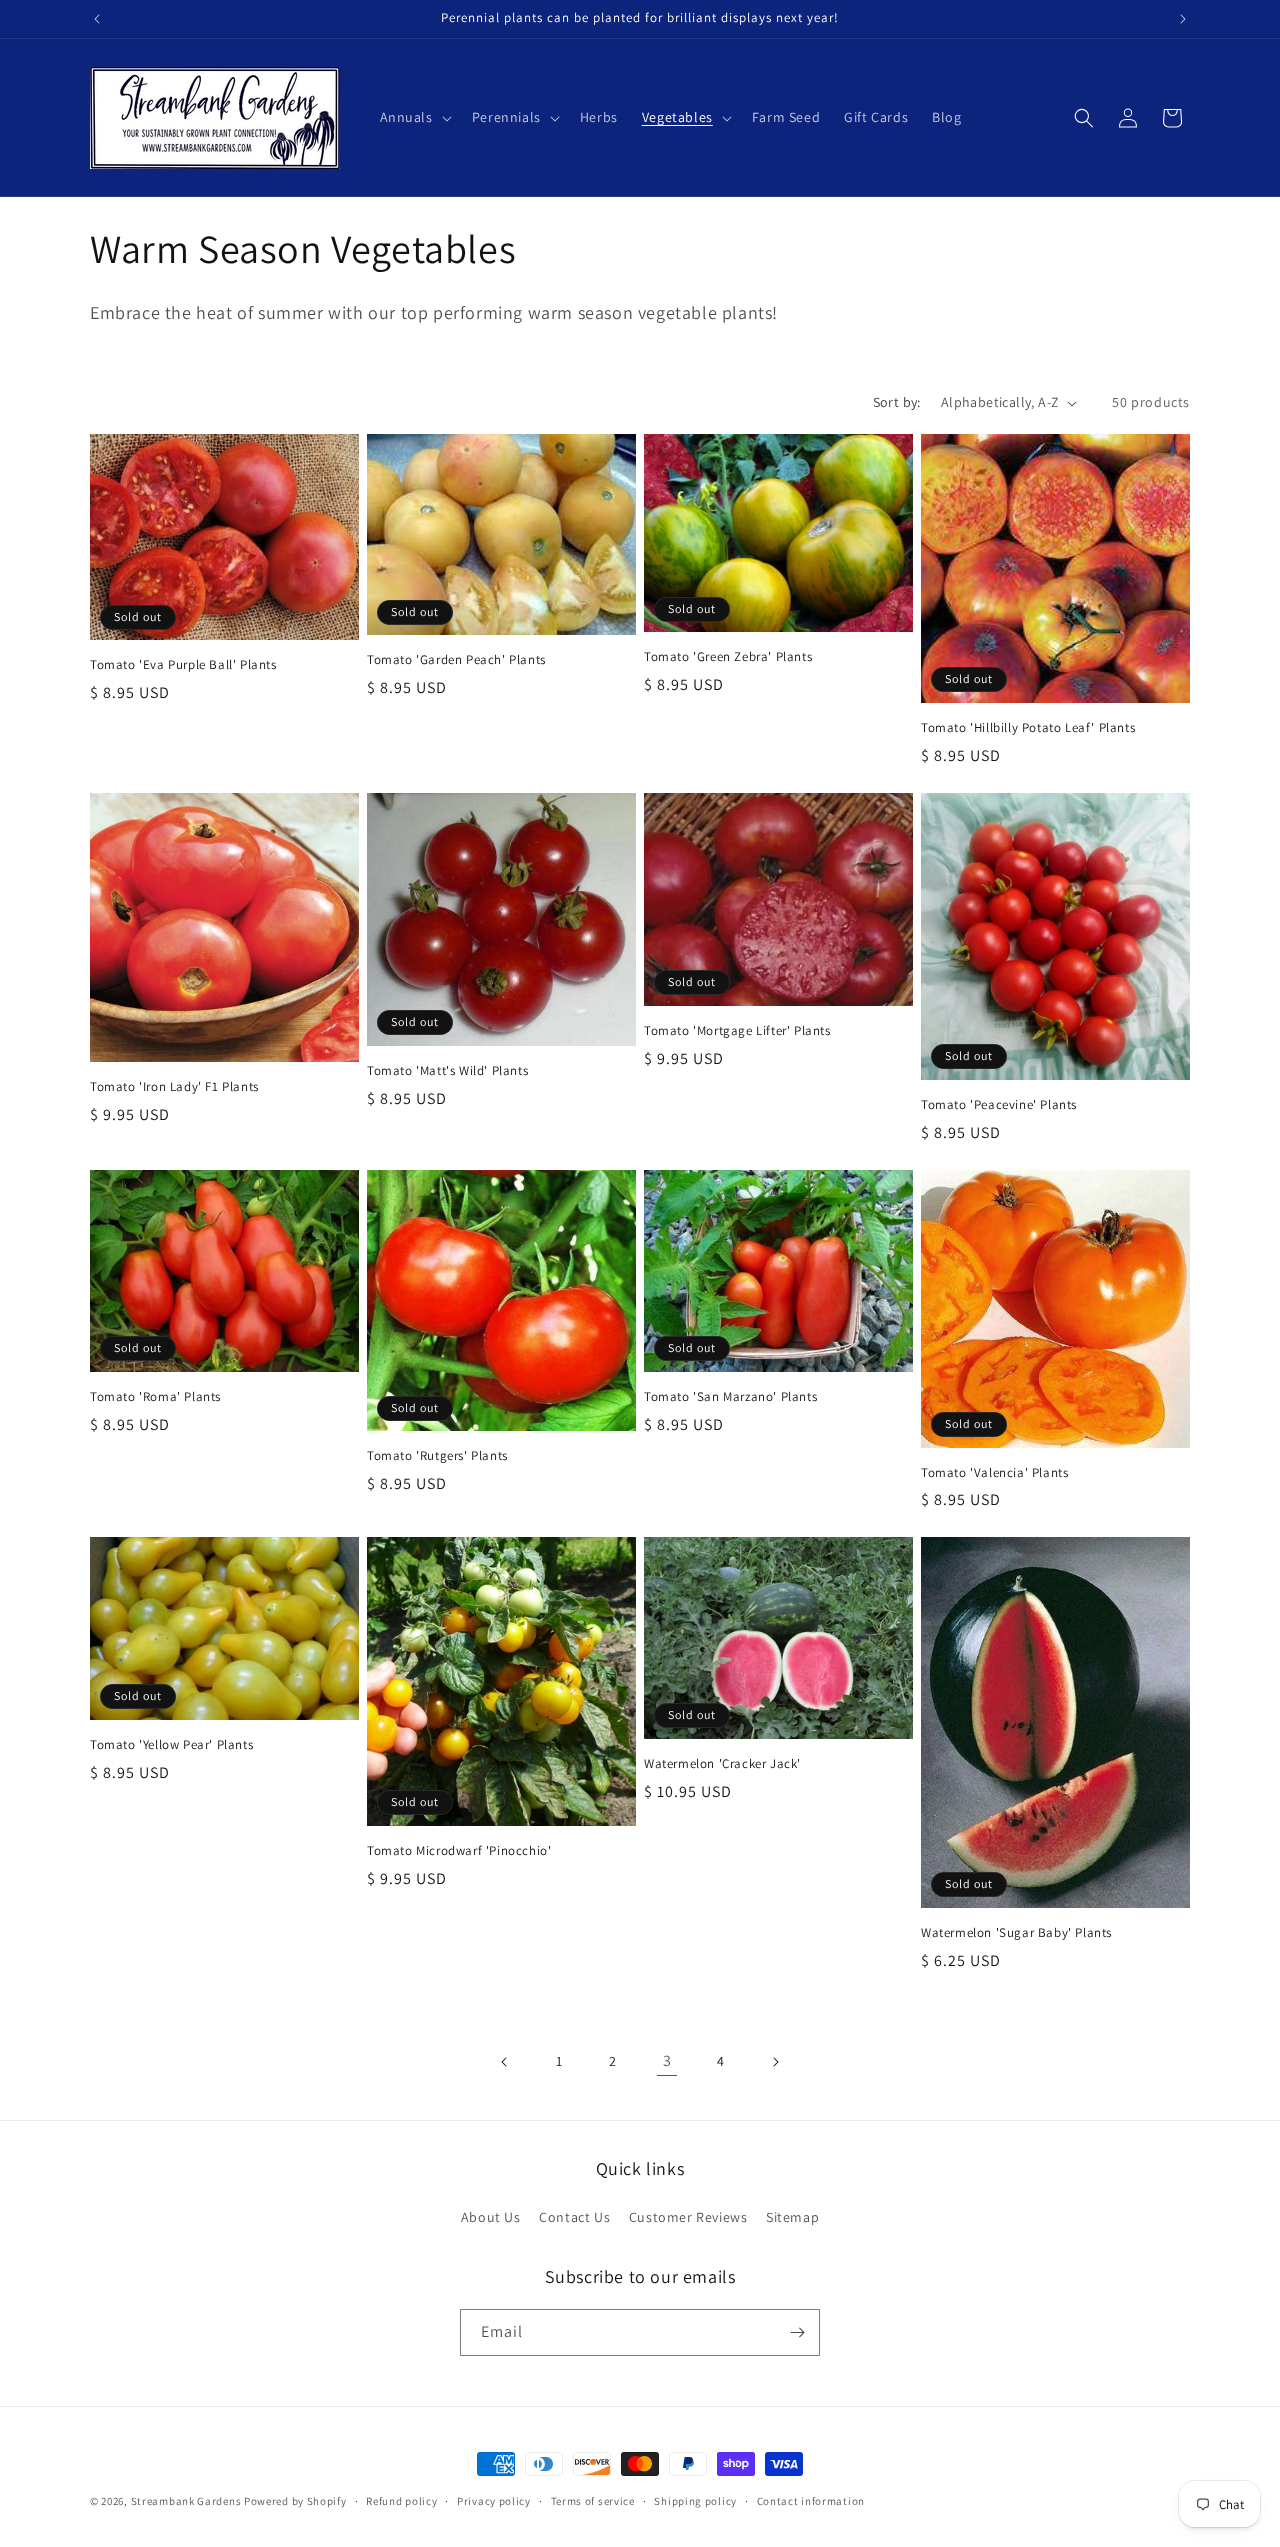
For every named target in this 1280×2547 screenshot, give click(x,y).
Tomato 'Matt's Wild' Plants (447, 1071)
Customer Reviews (688, 2217)
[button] (414, 117)
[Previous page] (505, 2062)
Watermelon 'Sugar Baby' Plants (1016, 1933)
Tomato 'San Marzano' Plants (730, 1397)
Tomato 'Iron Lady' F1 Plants (174, 1087)
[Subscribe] (797, 2332)
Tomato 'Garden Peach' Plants (456, 660)
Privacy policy (494, 2501)
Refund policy (401, 2501)
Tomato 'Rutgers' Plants (437, 1456)
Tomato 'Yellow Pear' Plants (171, 1745)
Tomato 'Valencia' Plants (994, 1473)
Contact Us (574, 2217)
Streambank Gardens (186, 2501)
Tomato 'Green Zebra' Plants (728, 657)
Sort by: (897, 402)
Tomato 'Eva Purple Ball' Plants (183, 665)
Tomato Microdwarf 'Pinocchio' (459, 1851)
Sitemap (792, 2217)
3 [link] (667, 2060)
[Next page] (775, 2062)
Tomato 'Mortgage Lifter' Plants (737, 1031)
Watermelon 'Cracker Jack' (722, 1764)
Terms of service (593, 2501)
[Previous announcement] (97, 19)
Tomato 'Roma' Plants (155, 1397)
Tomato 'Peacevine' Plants (999, 1105)
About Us (491, 2217)
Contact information (811, 2501)
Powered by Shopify (295, 2501)
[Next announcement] (1183, 19)
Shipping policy (695, 2501)
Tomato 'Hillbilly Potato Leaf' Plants (1028, 728)
